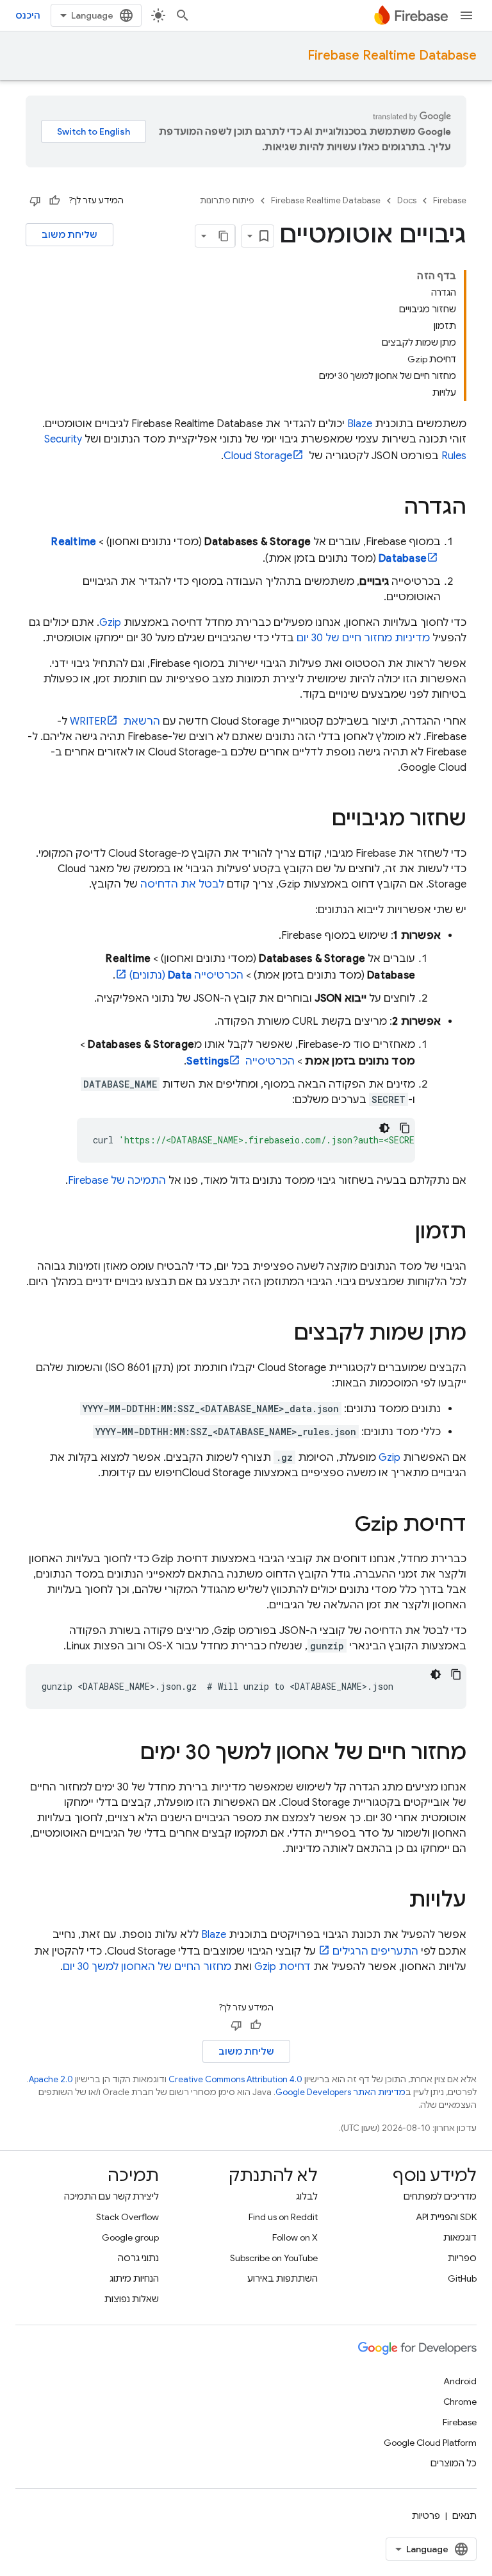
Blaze (360, 424)
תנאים (464, 2516)
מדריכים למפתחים (440, 2196)
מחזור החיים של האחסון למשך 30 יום (147, 1967)
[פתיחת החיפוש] (183, 15)
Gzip (110, 623)
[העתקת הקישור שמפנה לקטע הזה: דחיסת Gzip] (342, 1526)
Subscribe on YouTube (274, 2258)
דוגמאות (460, 2237)
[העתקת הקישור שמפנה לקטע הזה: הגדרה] (391, 509)
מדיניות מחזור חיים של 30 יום (363, 638)
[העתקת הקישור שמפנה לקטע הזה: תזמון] (402, 1233)
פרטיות (426, 2516)
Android (460, 2381)
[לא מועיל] (35, 201)
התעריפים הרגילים (375, 1951)
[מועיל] (54, 201)
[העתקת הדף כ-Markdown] (224, 236)
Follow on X (295, 2237)
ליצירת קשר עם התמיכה (111, 2196)
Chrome (460, 2402)
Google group (130, 2237)
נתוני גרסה (138, 2258)
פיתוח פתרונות (227, 200)
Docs (407, 200)
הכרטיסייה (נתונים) (186, 975)
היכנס (28, 15)
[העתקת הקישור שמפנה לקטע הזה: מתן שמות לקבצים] (281, 1334)
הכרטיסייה (241, 1061)
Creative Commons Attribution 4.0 (235, 2079)
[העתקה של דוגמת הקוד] (405, 1128)
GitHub (462, 2278)
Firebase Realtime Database (392, 55)
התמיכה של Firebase (117, 1181)
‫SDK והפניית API (446, 2217)
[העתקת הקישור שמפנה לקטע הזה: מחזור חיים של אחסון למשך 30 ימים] (127, 1754)
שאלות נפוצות (132, 2299)
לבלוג (307, 2196)
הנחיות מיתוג (134, 2278)
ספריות (462, 2258)
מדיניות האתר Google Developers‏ (340, 2092)
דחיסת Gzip (283, 1967)
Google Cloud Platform (430, 2443)
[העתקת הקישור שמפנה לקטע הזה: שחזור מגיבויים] (319, 820)
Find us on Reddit (283, 2217)
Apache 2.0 (51, 2079)
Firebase (450, 200)
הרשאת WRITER (115, 721)
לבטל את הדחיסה (182, 884)
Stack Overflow (127, 2217)
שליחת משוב (70, 235)
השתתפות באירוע (283, 2278)
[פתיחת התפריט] (466, 15)
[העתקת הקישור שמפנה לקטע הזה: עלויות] (396, 1901)
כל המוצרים (454, 2463)
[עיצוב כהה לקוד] (384, 1128)
